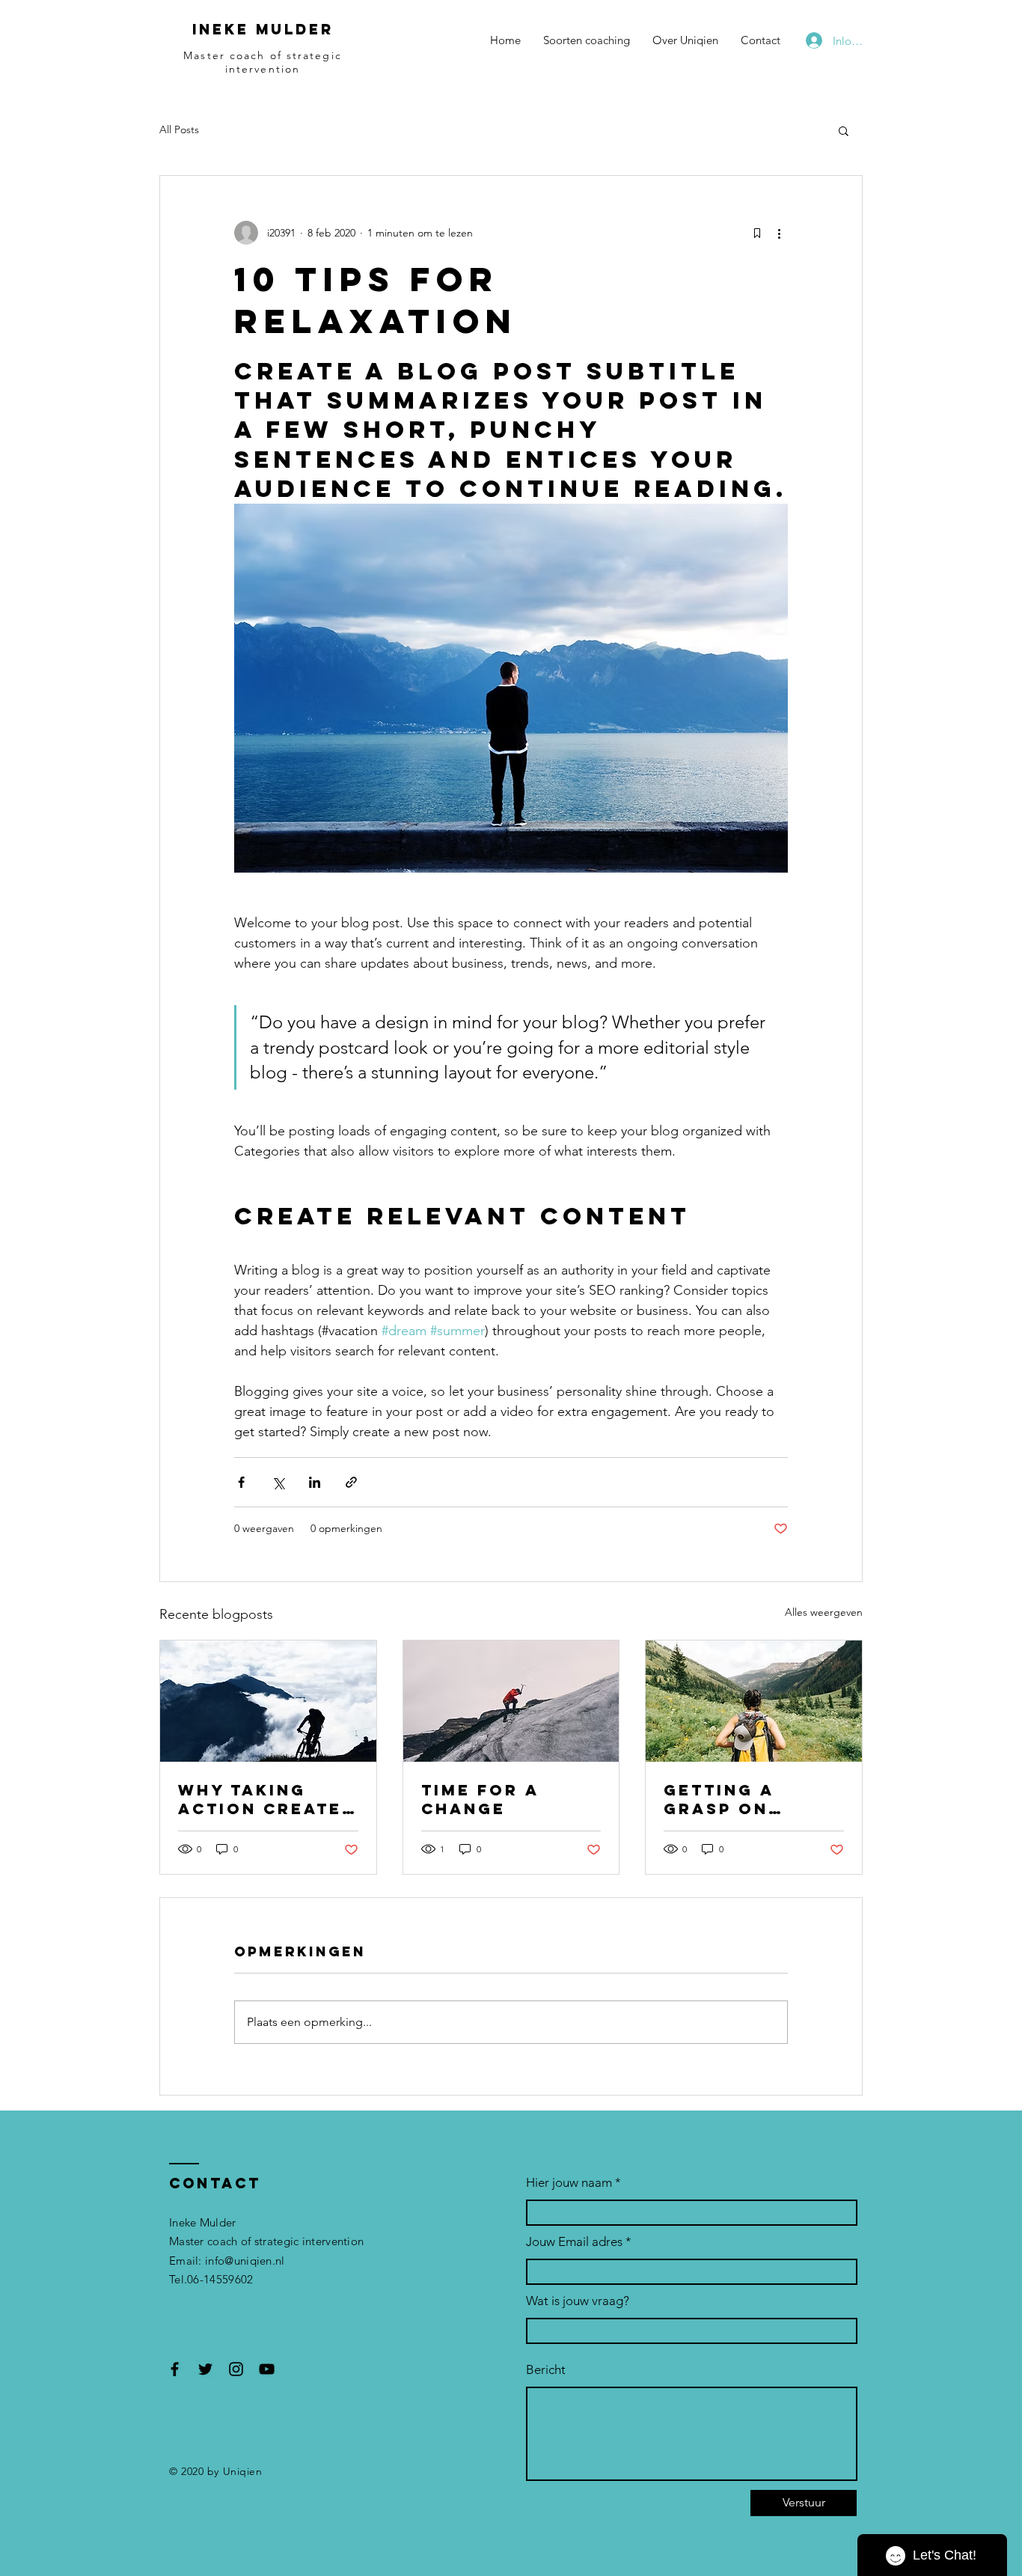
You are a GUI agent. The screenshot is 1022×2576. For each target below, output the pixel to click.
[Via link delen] (351, 1482)
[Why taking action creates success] (268, 1701)
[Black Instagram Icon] (236, 2369)
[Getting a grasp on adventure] (754, 1701)
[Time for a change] (511, 1701)
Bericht (546, 2370)
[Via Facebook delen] (241, 1482)
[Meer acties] (779, 233)
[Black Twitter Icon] (205, 2369)
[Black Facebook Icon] (175, 2369)
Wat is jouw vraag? (578, 2301)
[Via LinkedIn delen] (315, 1482)
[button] (844, 130)
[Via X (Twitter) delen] (278, 1482)
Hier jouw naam (569, 2183)
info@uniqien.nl (245, 2261)
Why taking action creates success (266, 1799)
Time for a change (480, 1799)
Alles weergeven (824, 1612)
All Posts (179, 129)
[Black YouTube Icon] (267, 2369)
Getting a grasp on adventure (725, 1799)
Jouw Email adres (574, 2242)
